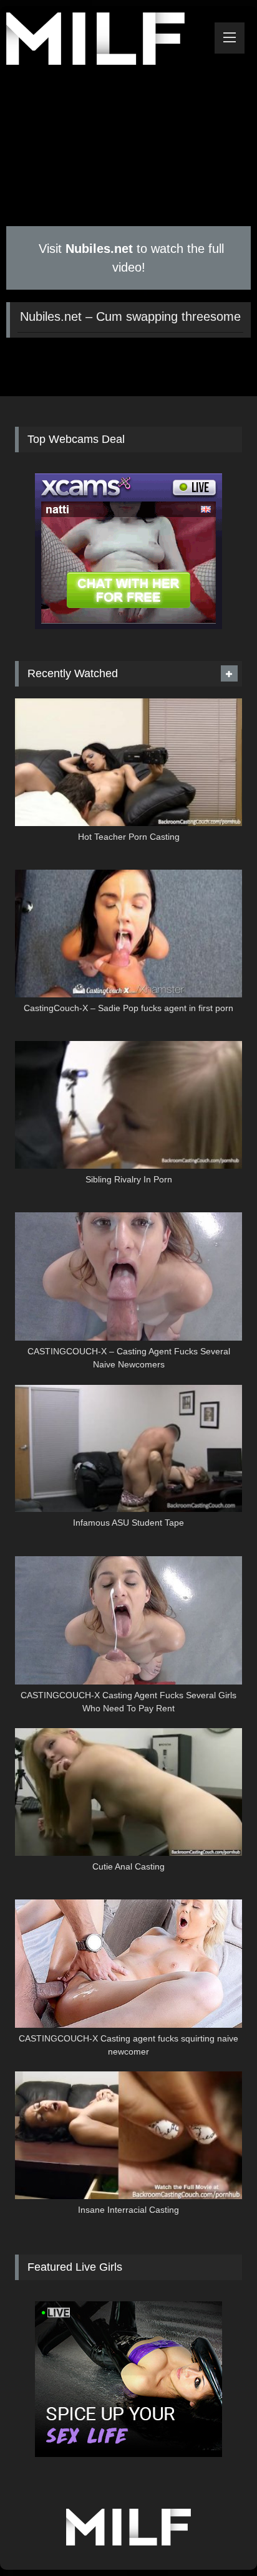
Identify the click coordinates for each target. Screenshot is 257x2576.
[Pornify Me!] (105, 41)
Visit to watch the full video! (129, 258)
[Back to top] (218, 2539)
